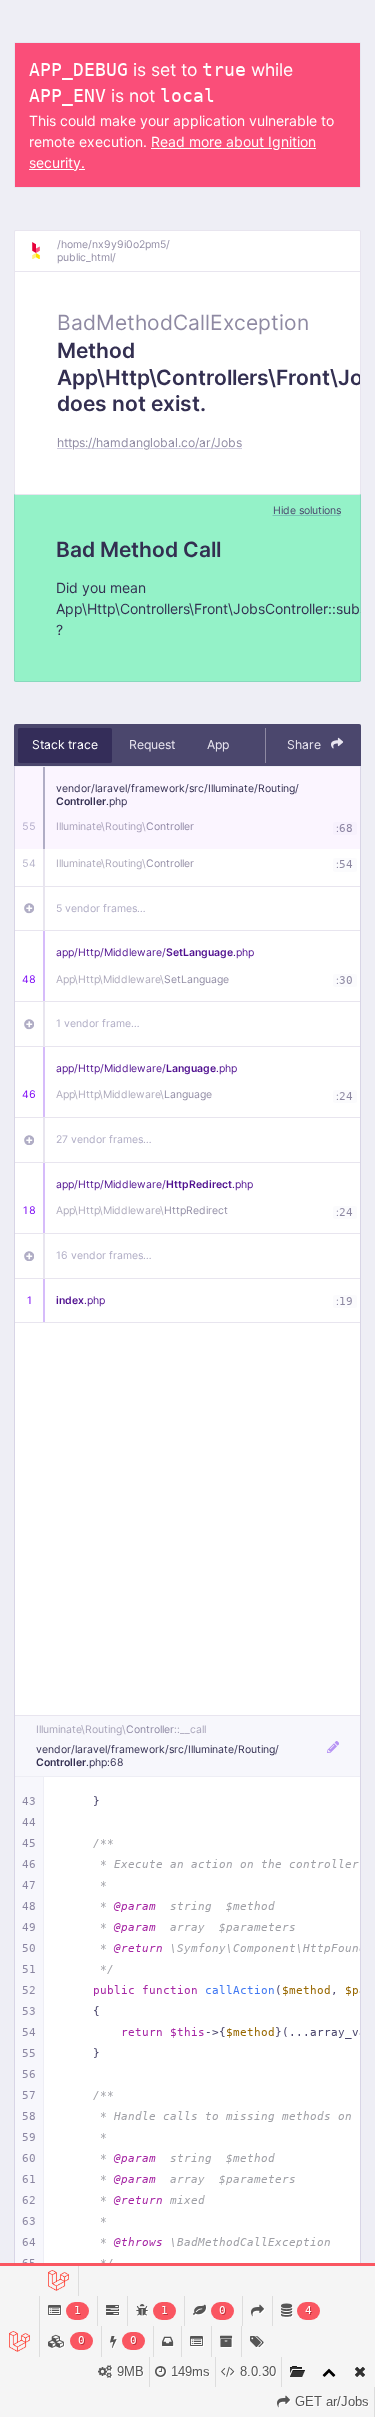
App (218, 744)
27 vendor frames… (104, 1139)
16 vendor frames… (104, 1255)
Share (305, 744)
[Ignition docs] (43, 251)
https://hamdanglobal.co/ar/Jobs (149, 442)
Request (152, 744)
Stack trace (65, 744)
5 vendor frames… (101, 908)
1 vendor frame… (98, 1023)
